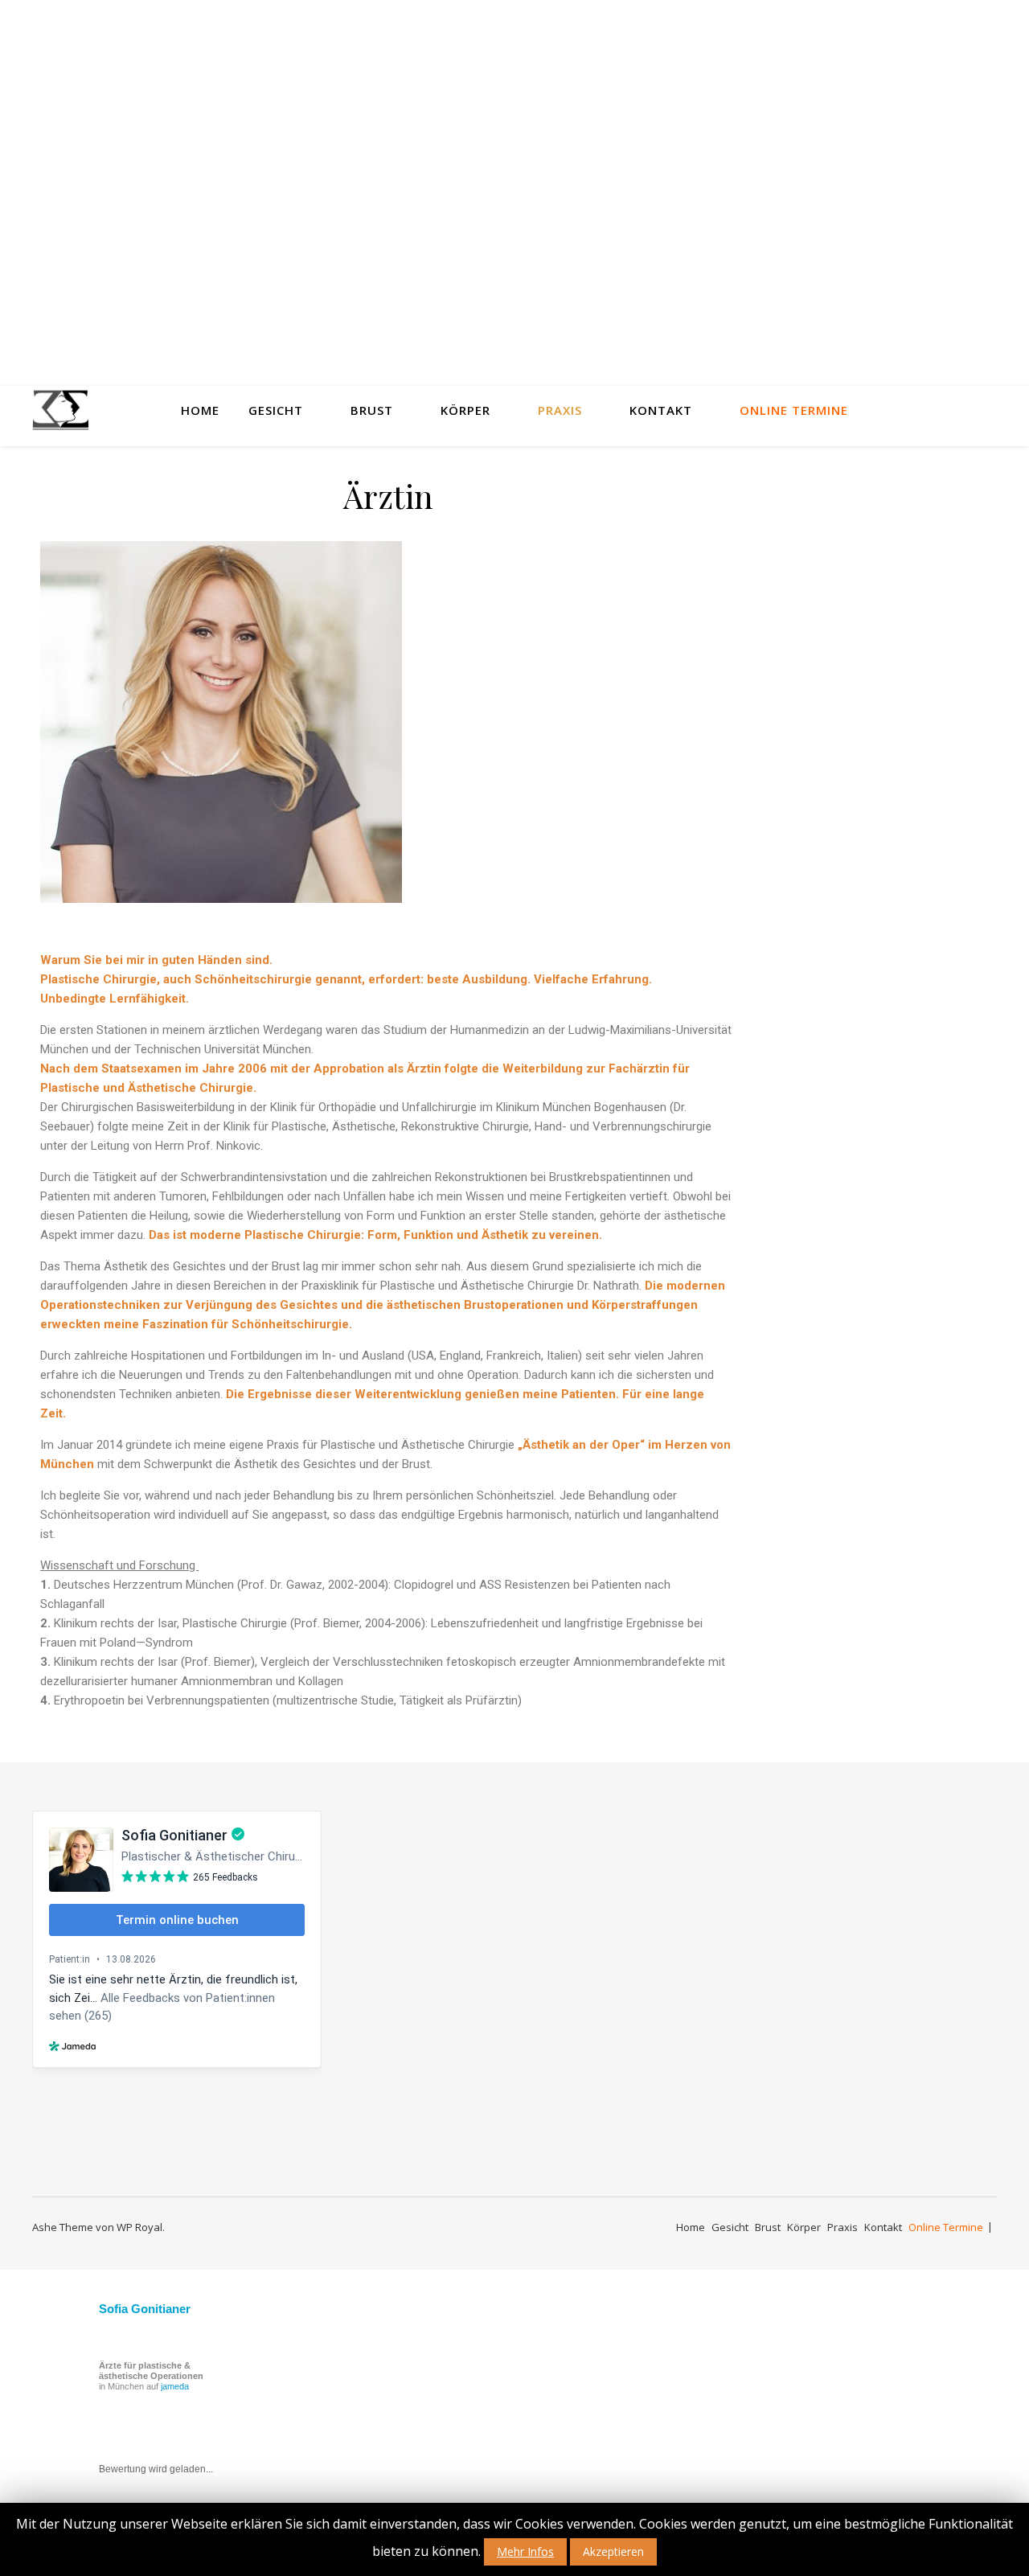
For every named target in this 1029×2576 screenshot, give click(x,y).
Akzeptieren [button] (613, 2551)
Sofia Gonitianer (145, 2309)
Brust (372, 410)
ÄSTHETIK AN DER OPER (514, 199)
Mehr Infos (525, 2551)
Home (200, 410)
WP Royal (139, 2227)
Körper (465, 410)
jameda (175, 2386)
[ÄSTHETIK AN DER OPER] (60, 410)
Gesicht (276, 410)
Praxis (560, 410)
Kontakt (661, 410)
